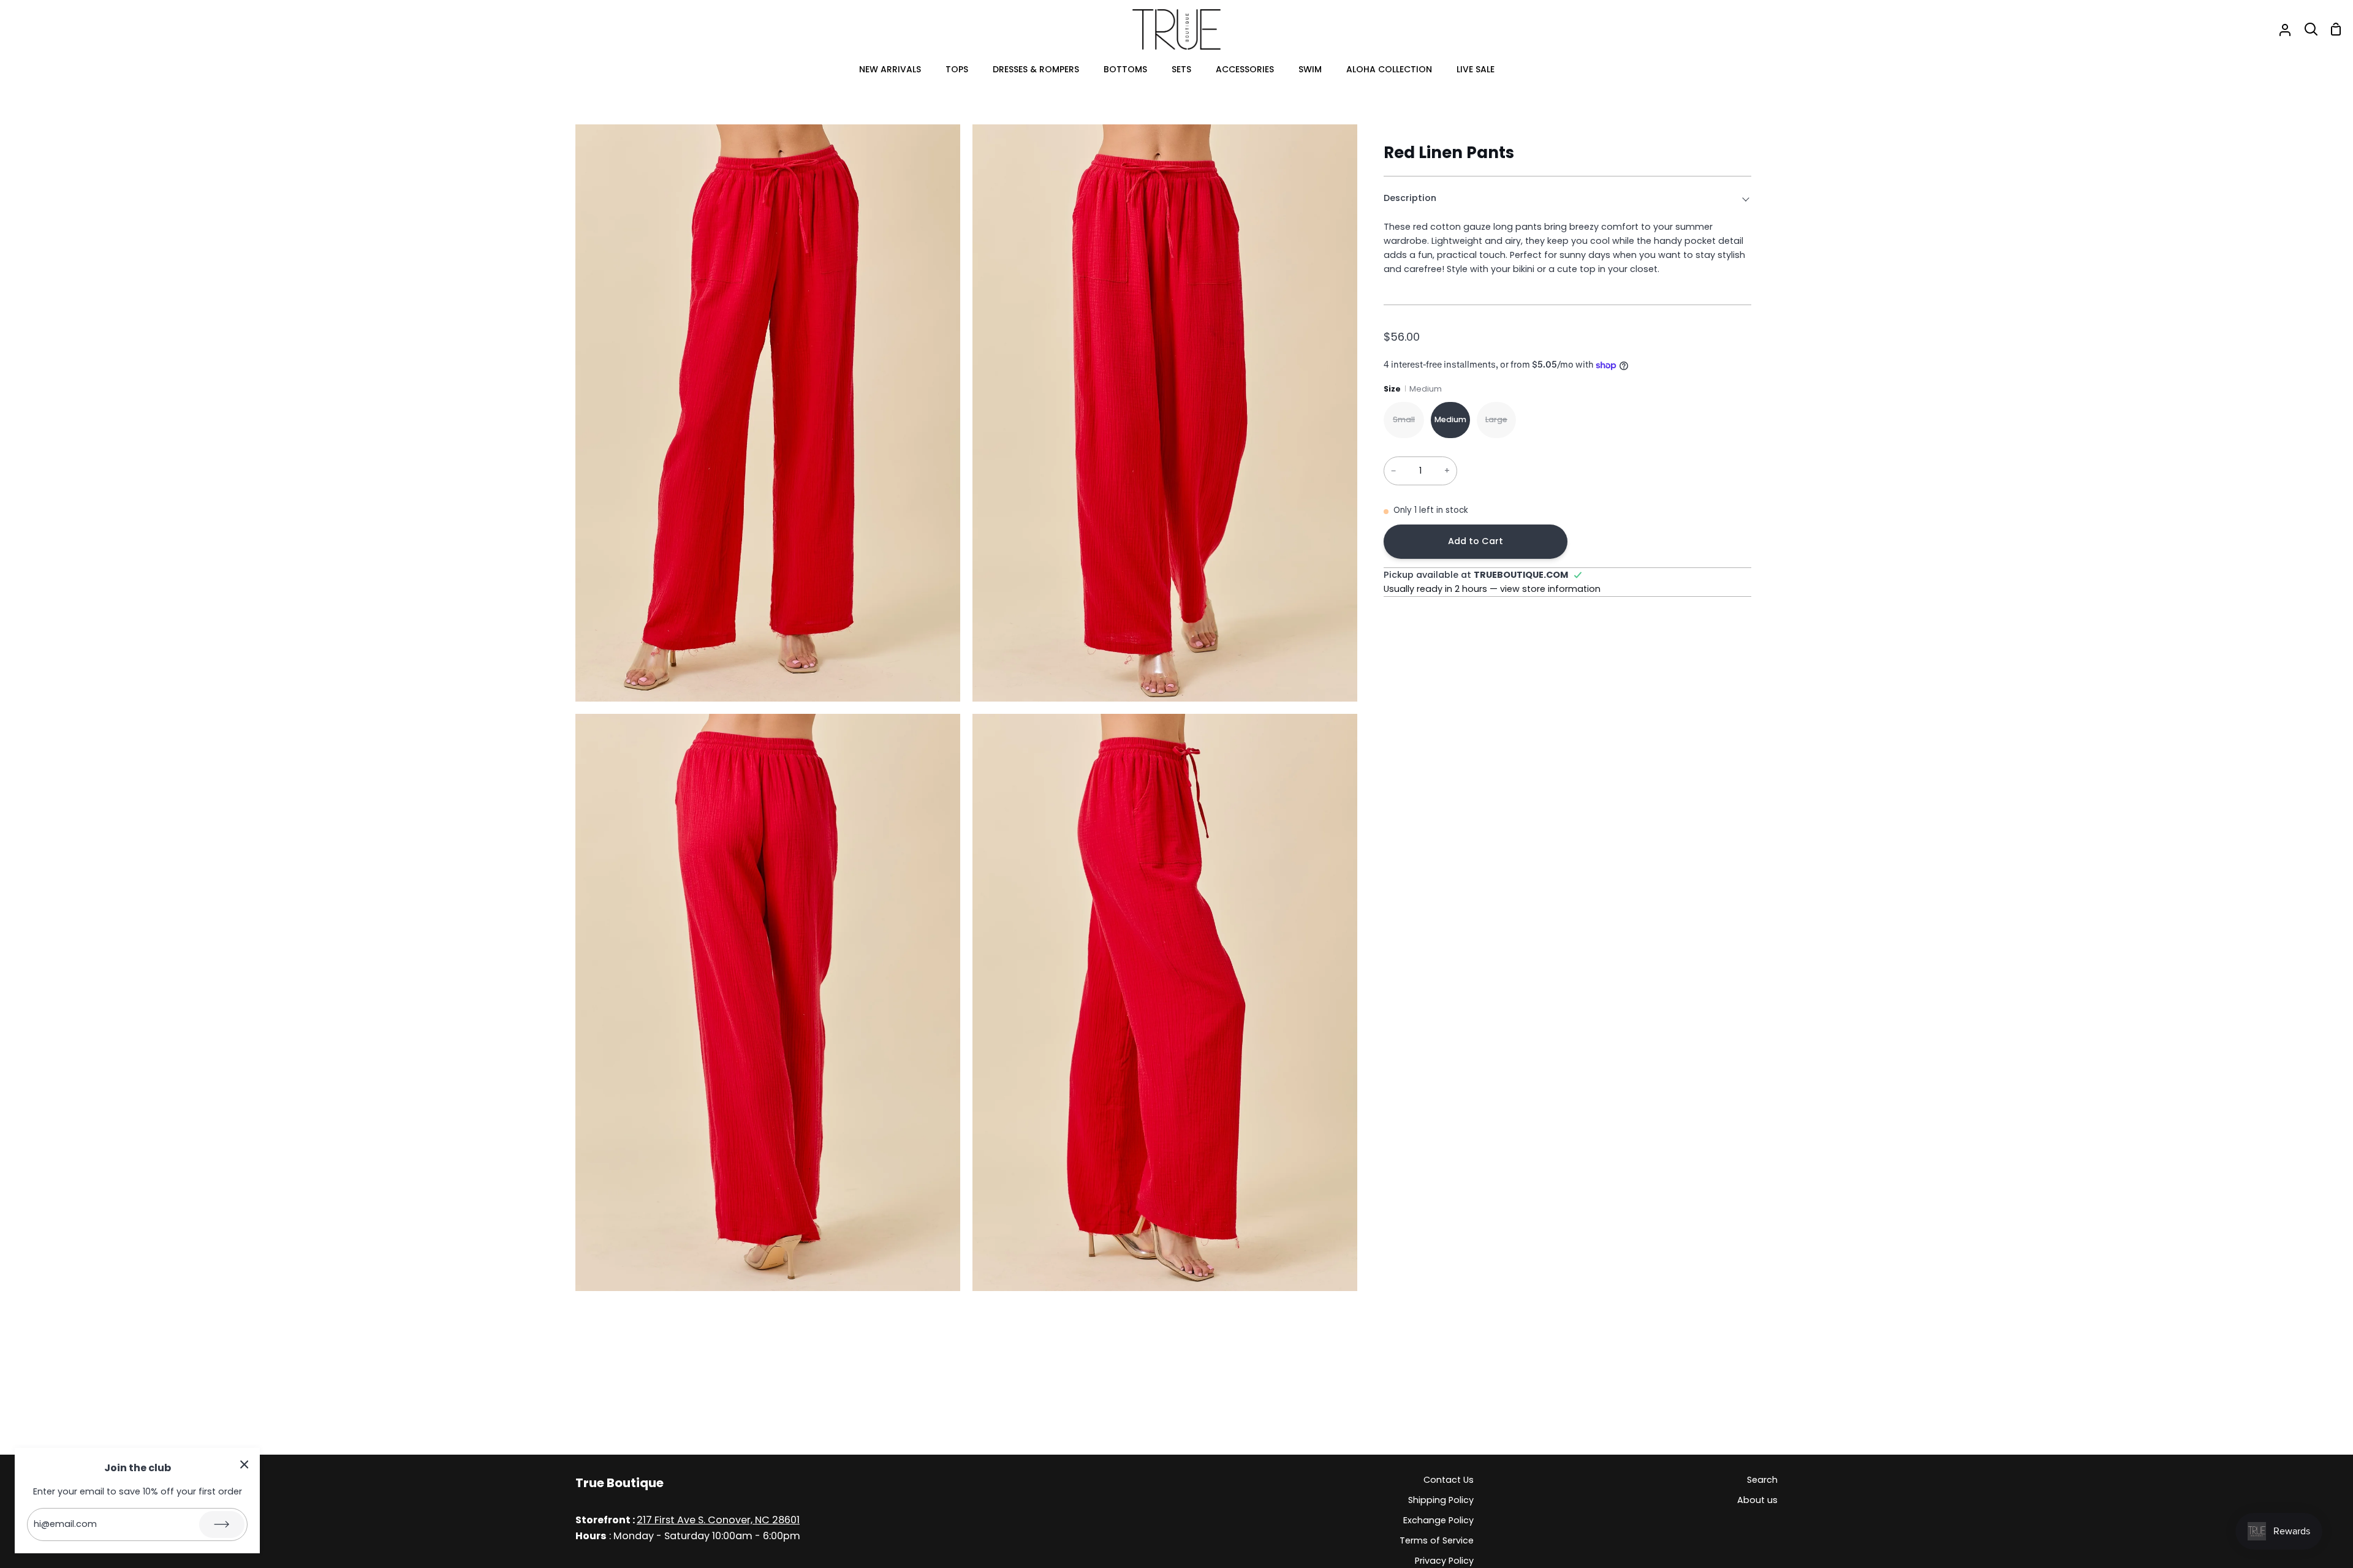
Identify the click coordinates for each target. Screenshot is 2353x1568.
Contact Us (1449, 1480)
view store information (1550, 589)
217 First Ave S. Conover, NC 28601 (718, 1520)
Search (1762, 1480)
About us (1757, 1500)
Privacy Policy (1444, 1561)
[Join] (222, 1524)
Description (1410, 198)
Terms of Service (1437, 1540)
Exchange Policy (1438, 1520)
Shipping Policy (1441, 1500)
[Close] (244, 1464)
